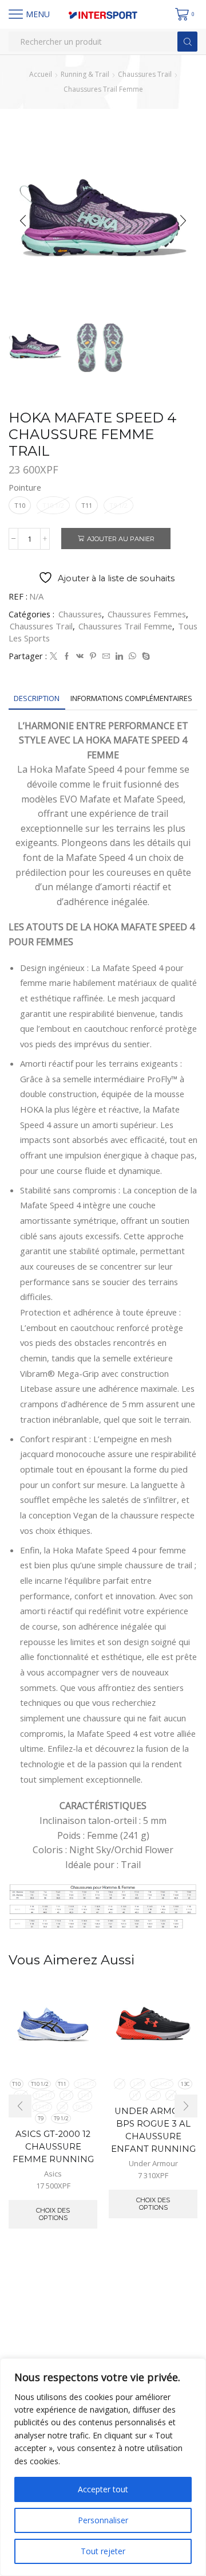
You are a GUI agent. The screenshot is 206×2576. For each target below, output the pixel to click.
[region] (103, 2467)
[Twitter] (54, 656)
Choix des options (53, 2214)
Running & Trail (85, 74)
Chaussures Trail (145, 74)
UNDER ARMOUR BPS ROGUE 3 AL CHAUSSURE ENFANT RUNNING (153, 2130)
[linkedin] (119, 656)
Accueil (41, 74)
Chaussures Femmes (147, 614)
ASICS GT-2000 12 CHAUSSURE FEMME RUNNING (53, 2147)
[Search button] (187, 42)
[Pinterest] (93, 656)
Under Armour (153, 2163)
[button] (23, 221)
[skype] (144, 656)
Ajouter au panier (121, 539)
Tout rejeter (103, 2551)
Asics (53, 2174)
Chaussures (80, 614)
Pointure (25, 487)
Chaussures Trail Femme (103, 89)
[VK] (80, 656)
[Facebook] (67, 656)
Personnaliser (103, 2520)
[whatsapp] (132, 656)
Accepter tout (103, 2489)
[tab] (37, 698)
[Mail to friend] (106, 656)
